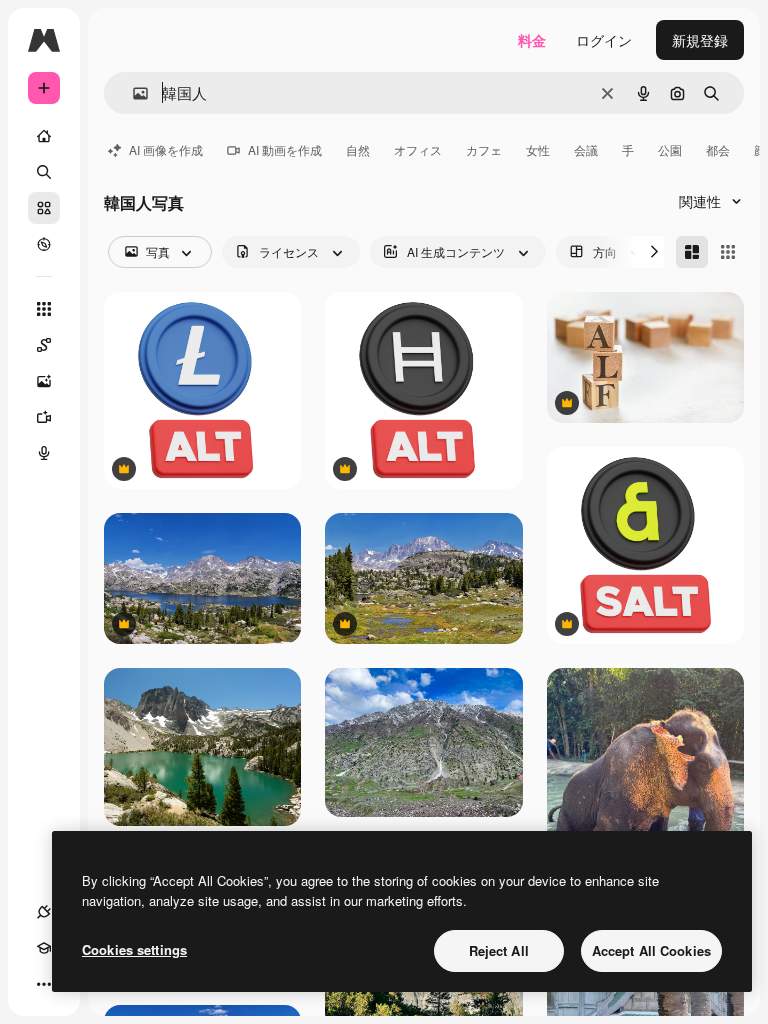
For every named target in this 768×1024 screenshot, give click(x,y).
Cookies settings (134, 949)
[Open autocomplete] (132, 93)
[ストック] (44, 208)
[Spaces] (44, 345)
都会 (718, 149)
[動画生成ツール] (44, 417)
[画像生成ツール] (44, 381)
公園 (670, 149)
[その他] (44, 984)
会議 (586, 149)
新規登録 (700, 40)
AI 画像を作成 (166, 149)
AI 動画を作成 (285, 149)
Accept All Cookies (651, 950)
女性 (538, 149)
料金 (532, 40)
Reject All (499, 950)
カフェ (484, 149)
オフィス (418, 149)
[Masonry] (692, 252)
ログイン (604, 40)
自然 (358, 149)
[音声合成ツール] (44, 453)
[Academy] (44, 948)
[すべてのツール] (44, 309)
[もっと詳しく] (44, 244)
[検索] (44, 172)
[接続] (44, 912)
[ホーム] (44, 136)
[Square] (728, 252)
